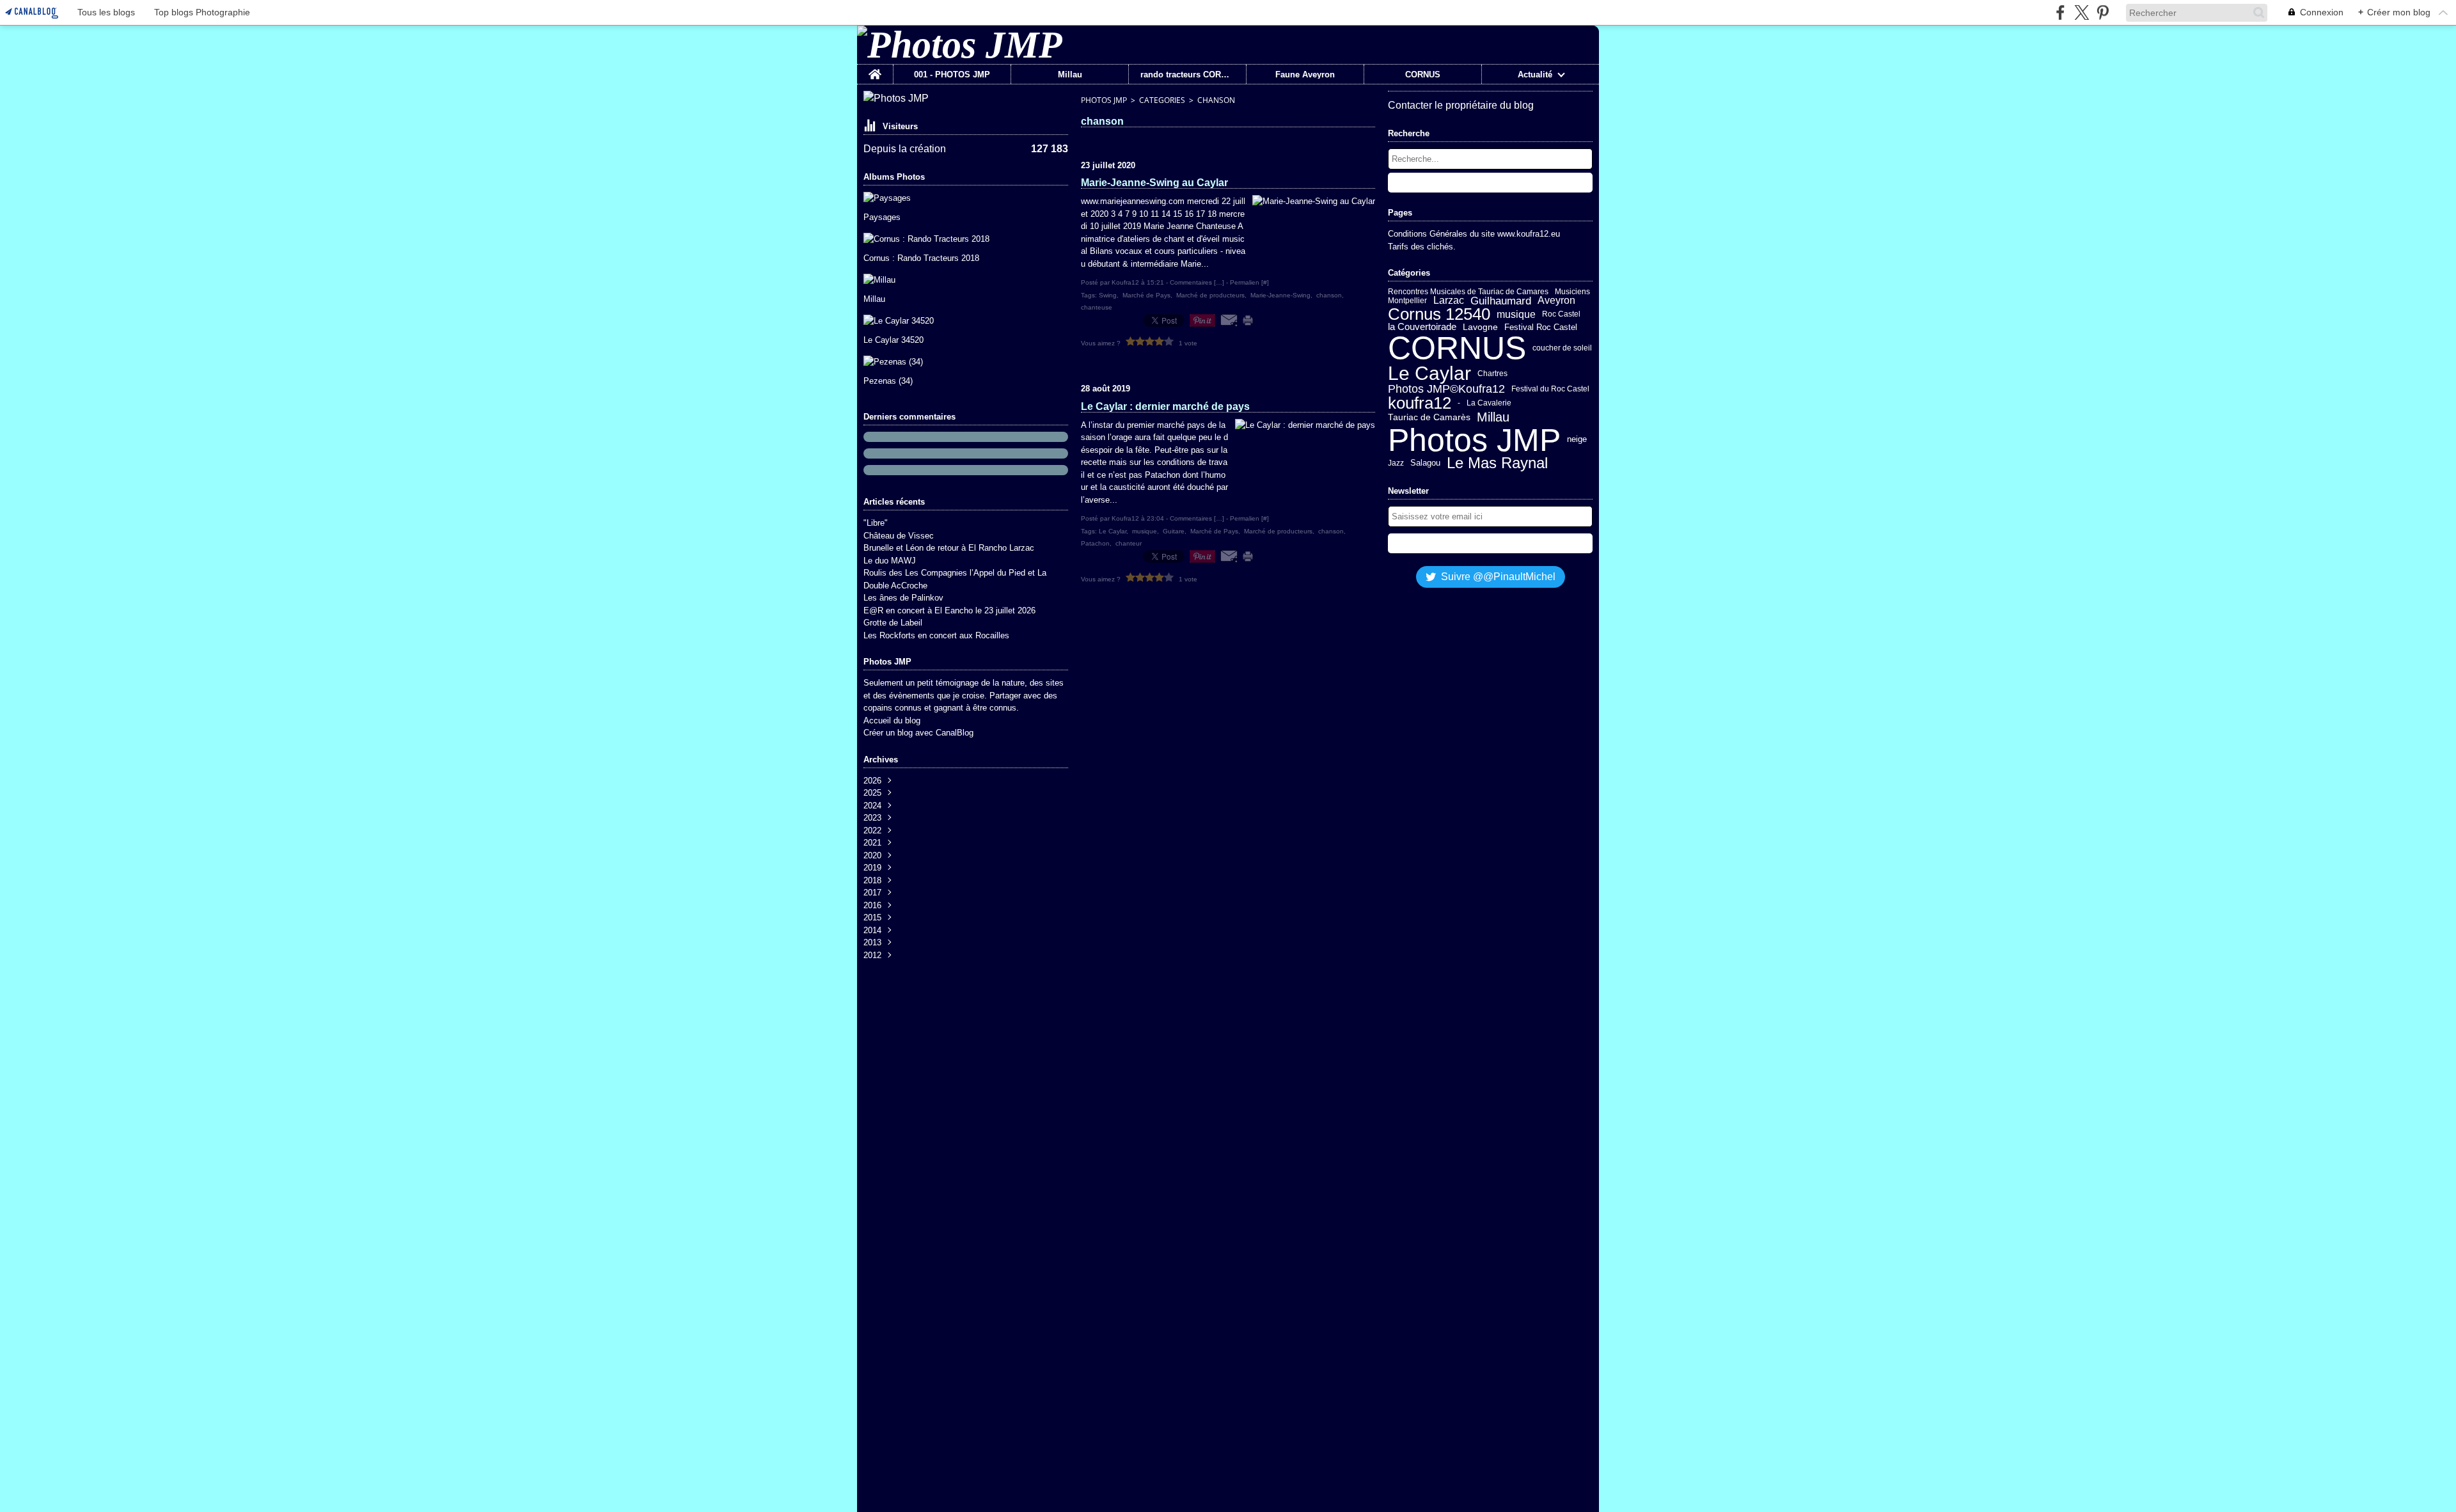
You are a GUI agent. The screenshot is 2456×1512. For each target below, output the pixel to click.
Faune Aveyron (1305, 75)
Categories (1162, 100)
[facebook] (2060, 12)
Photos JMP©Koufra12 (1446, 389)
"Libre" (876, 523)
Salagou (1425, 463)
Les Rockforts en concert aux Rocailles (936, 635)
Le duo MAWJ (890, 561)
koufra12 (1420, 403)
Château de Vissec (899, 536)
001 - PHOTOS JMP (952, 75)
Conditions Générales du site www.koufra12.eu (1474, 234)
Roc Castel (1561, 314)
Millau (1070, 75)
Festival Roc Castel (1541, 327)
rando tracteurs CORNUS (1187, 75)
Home (875, 69)
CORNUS (1423, 75)
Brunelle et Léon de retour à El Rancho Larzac (949, 548)
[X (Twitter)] (2082, 12)
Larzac (1449, 301)
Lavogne (1480, 327)
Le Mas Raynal (1497, 464)
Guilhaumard (1501, 301)
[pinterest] (2103, 12)
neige (1577, 440)
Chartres (1492, 374)
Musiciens (1572, 292)
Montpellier (1407, 301)
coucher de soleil (1562, 348)
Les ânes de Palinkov (903, 598)
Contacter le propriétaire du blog (1461, 105)
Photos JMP (1104, 100)
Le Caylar (1429, 374)
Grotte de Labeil (893, 623)
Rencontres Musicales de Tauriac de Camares (1468, 292)
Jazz (1396, 463)
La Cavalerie (1489, 403)
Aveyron (1556, 301)
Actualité (1535, 75)
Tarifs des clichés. (1422, 247)
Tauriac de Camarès (1429, 418)
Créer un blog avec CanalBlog (918, 733)
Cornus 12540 (1439, 315)
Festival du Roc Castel (1550, 389)
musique (1516, 315)
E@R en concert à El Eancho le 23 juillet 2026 (949, 610)
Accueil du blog (892, 721)
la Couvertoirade (1422, 327)
